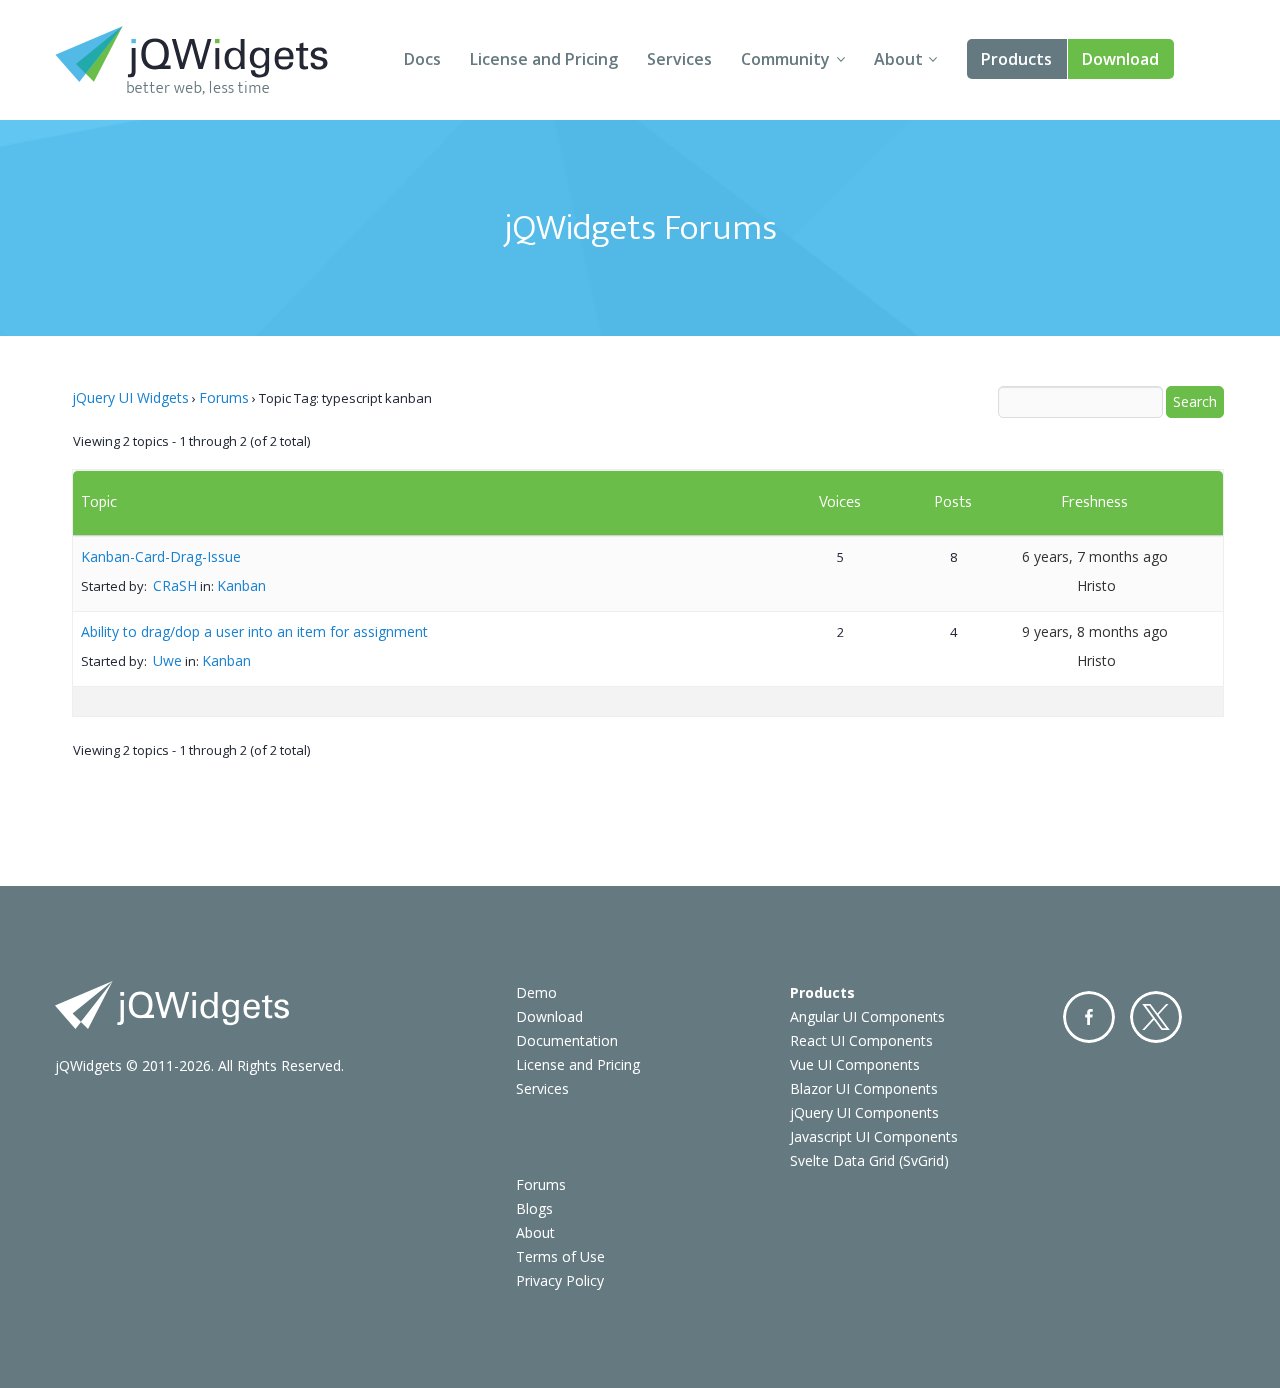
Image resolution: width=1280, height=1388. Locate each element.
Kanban (241, 585)
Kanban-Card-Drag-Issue (161, 556)
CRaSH (175, 585)
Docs (422, 59)
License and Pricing (544, 59)
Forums (224, 397)
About (898, 59)
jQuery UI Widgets (130, 397)
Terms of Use (560, 1256)
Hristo (1096, 585)
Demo (536, 992)
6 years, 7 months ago (1095, 556)
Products (1016, 59)
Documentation (567, 1040)
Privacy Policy (560, 1280)
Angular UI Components (867, 1016)
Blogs (534, 1208)
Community (785, 59)
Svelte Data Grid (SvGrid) (869, 1160)
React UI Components (861, 1040)
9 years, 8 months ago (1095, 631)
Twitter (1156, 1017)
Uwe (167, 660)
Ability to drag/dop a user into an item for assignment (254, 631)
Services (679, 59)
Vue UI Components (855, 1064)
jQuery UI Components (864, 1112)
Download (1120, 59)
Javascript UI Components (874, 1136)
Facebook (1089, 1017)
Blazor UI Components (864, 1088)
